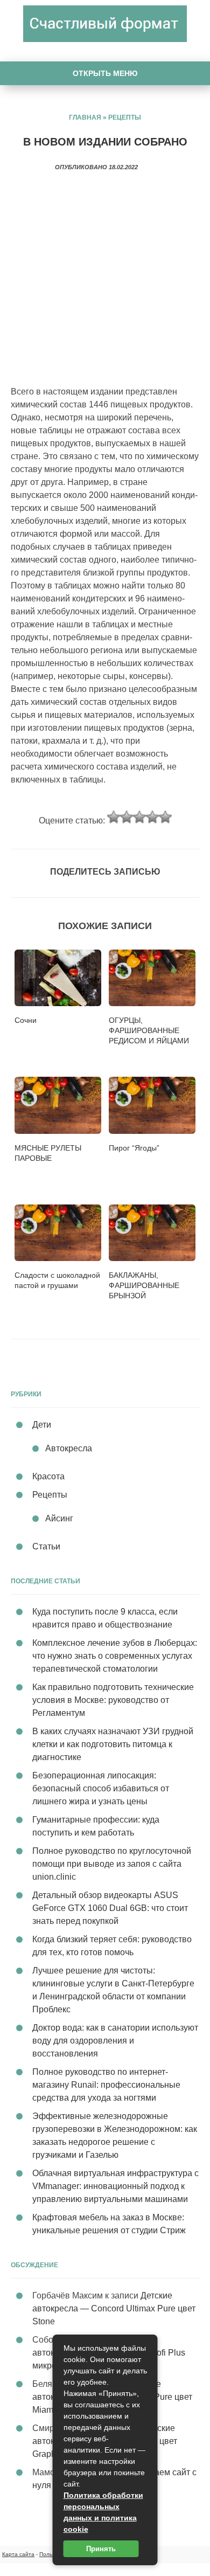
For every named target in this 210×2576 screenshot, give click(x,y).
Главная (85, 117)
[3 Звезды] (139, 817)
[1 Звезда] (114, 817)
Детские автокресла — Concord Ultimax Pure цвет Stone (114, 2308)
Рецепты (125, 117)
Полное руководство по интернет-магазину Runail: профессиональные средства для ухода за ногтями (106, 2085)
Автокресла (69, 1448)
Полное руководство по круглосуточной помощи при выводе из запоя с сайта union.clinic (112, 1864)
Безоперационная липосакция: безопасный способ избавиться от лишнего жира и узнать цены (101, 1788)
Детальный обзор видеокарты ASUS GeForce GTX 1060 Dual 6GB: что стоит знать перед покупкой (110, 1908)
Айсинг (59, 1518)
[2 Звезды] (127, 817)
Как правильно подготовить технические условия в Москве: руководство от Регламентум (113, 1700)
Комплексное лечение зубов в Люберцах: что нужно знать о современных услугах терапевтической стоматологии (115, 1656)
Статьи (46, 1546)
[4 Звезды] (152, 817)
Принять (101, 2549)
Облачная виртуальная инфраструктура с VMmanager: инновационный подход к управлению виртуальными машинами (115, 2186)
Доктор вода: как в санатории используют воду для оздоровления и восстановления (115, 2041)
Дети (42, 1425)
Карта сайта (18, 2554)
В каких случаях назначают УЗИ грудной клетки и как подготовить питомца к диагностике (113, 1744)
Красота (48, 1476)
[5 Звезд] (165, 817)
